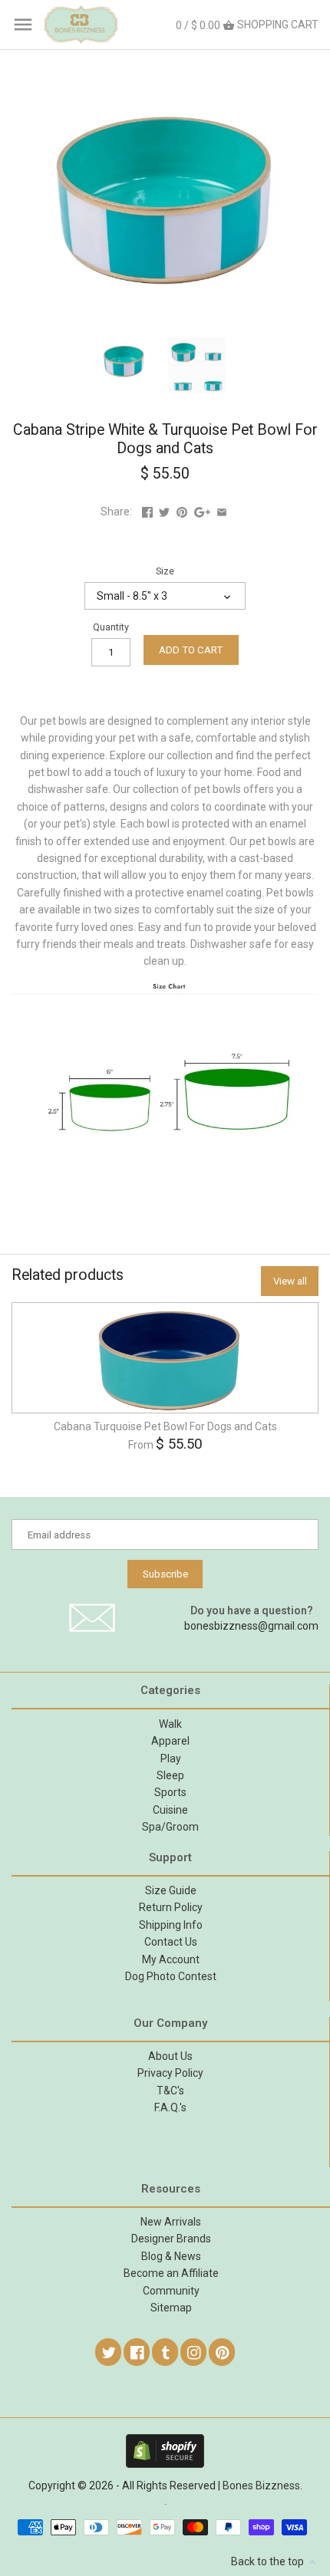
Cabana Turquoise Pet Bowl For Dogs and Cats (165, 1426)
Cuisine (170, 1810)
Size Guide (171, 1890)
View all (290, 1281)
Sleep (170, 1775)
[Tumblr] (166, 2352)
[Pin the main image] (182, 512)
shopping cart (247, 25)
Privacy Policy (170, 2073)
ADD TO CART (191, 650)
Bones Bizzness (261, 2486)
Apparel (170, 1741)
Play (171, 1758)
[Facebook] (137, 2352)
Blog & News (171, 2256)
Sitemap (171, 2308)
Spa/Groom (170, 1827)
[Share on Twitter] (164, 512)
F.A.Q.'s (170, 2107)
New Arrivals (171, 2222)
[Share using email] (222, 512)
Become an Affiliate (171, 2273)
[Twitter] (109, 2352)
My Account (171, 1959)
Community (171, 2291)
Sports (170, 1792)
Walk (170, 1724)
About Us (170, 2056)
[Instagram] (194, 2352)
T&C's (170, 2091)
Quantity (111, 627)
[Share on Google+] (202, 512)
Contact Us (171, 1942)
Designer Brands (171, 2239)
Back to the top (269, 2561)
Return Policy (171, 1907)
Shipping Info (171, 1925)
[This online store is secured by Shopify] (165, 2441)
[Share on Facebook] (147, 512)
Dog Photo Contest (171, 1976)
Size (165, 571)
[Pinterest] (223, 2352)
